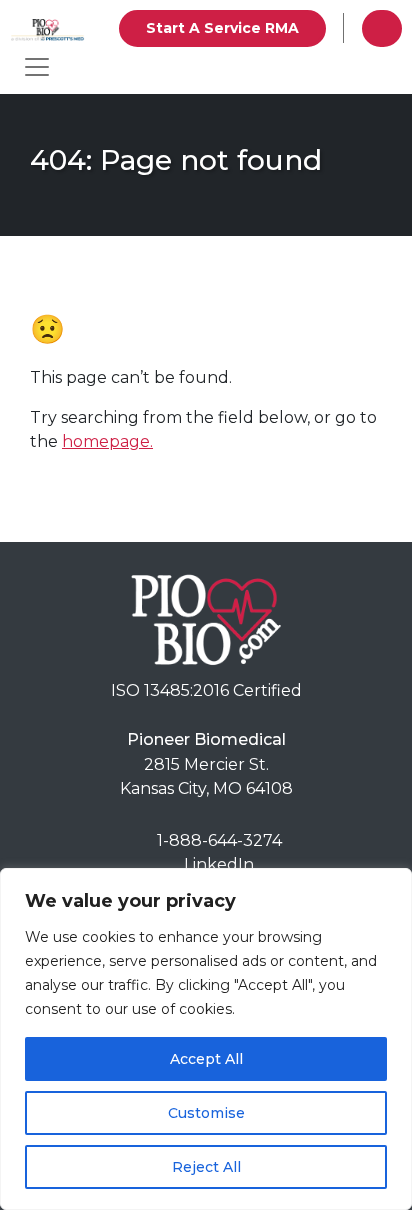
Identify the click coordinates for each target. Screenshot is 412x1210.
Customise (206, 1113)
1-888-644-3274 (219, 840)
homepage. (107, 441)
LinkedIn (219, 864)
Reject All (206, 1167)
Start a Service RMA (222, 28)
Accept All (206, 1059)
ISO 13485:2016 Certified (206, 690)
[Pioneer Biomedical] (206, 618)
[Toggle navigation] (37, 67)
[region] (206, 1039)
